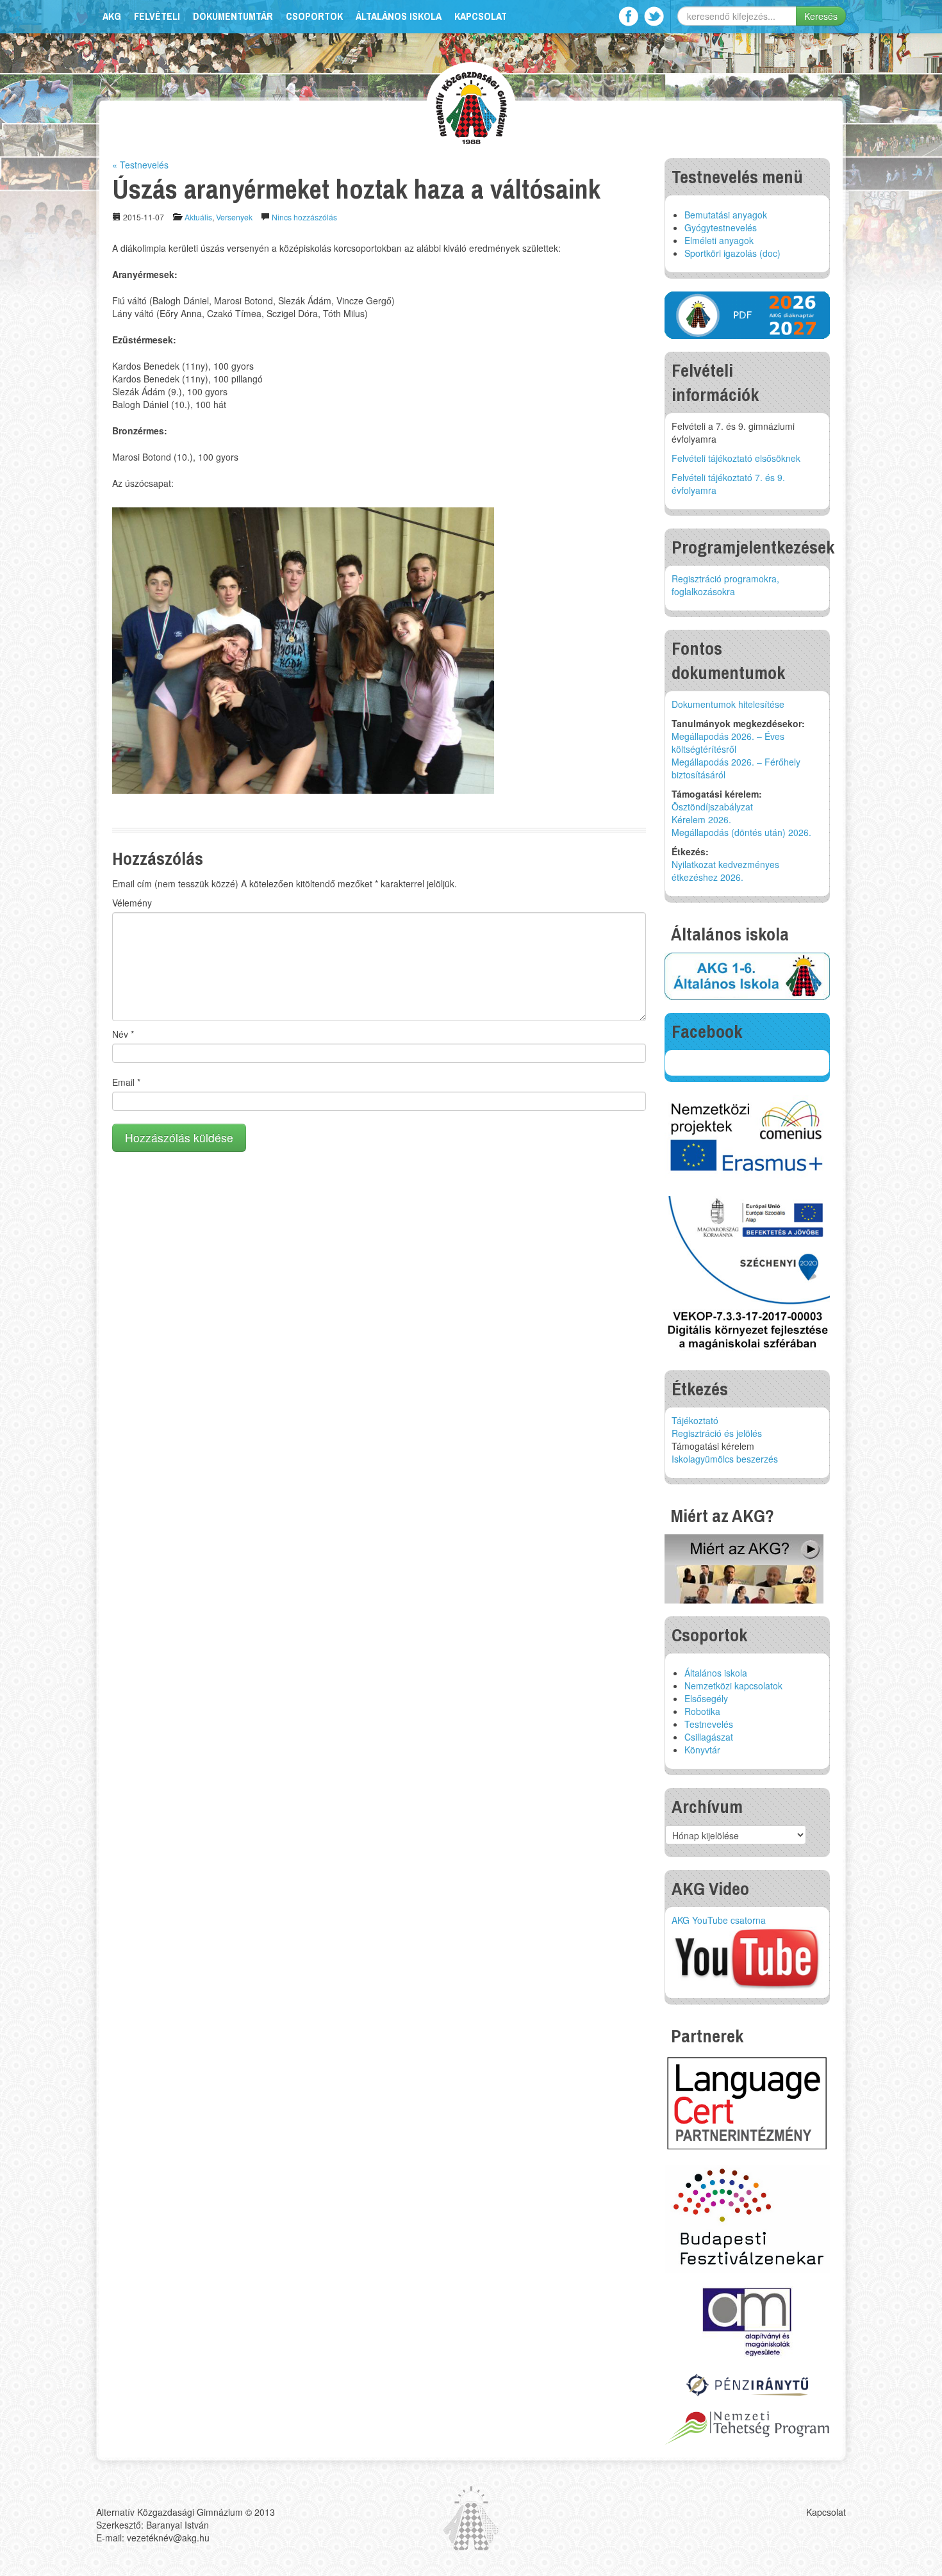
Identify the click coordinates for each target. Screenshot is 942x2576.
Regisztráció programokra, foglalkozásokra (725, 585)
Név (123, 1034)
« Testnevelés (140, 165)
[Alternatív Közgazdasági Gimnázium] (471, 106)
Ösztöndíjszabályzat (712, 807)
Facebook (628, 16)
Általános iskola (399, 16)
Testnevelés (709, 1724)
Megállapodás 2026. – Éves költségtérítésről (728, 742)
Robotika (702, 1711)
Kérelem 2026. (701, 819)
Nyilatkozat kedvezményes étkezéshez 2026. (725, 871)
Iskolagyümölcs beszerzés (725, 1459)
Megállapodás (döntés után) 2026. (741, 832)
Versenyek (234, 217)
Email (126, 1082)
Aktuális (198, 217)
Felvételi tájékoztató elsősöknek (736, 458)
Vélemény (132, 903)
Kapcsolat (481, 16)
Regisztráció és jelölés (717, 1433)
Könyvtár (702, 1750)
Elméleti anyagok (719, 240)
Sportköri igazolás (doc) (732, 253)
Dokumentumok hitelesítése (728, 704)
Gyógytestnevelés (721, 227)
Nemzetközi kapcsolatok (733, 1686)
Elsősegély (706, 1698)
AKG (112, 16)
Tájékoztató (695, 1420)
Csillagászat (709, 1737)
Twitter (654, 16)
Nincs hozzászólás (304, 217)
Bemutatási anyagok (726, 215)
